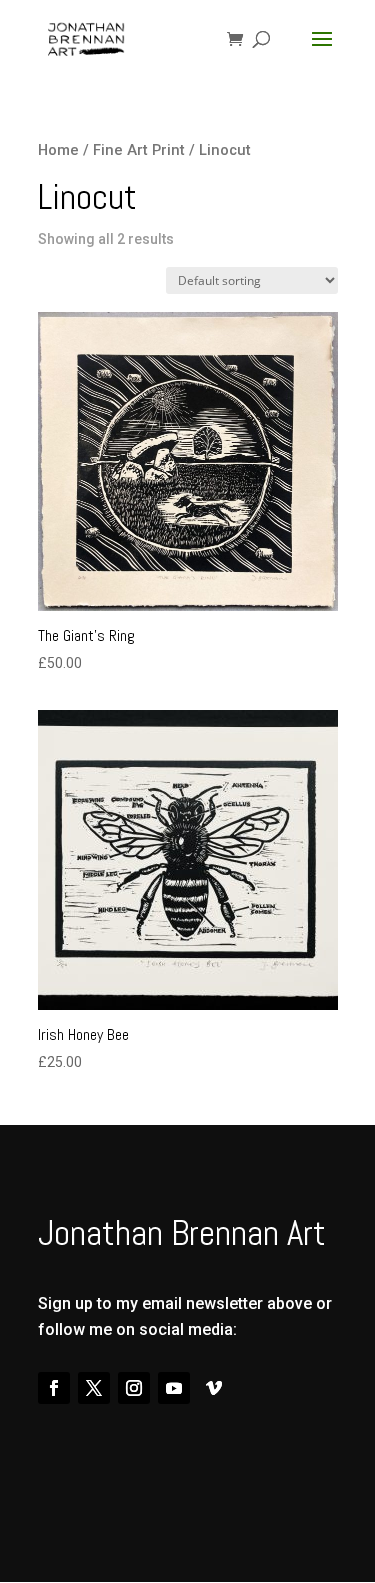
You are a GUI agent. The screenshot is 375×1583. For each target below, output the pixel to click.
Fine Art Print (139, 150)
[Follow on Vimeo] (214, 1388)
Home (58, 150)
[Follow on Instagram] (134, 1388)
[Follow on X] (94, 1388)
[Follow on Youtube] (174, 1388)
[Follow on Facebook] (54, 1388)
